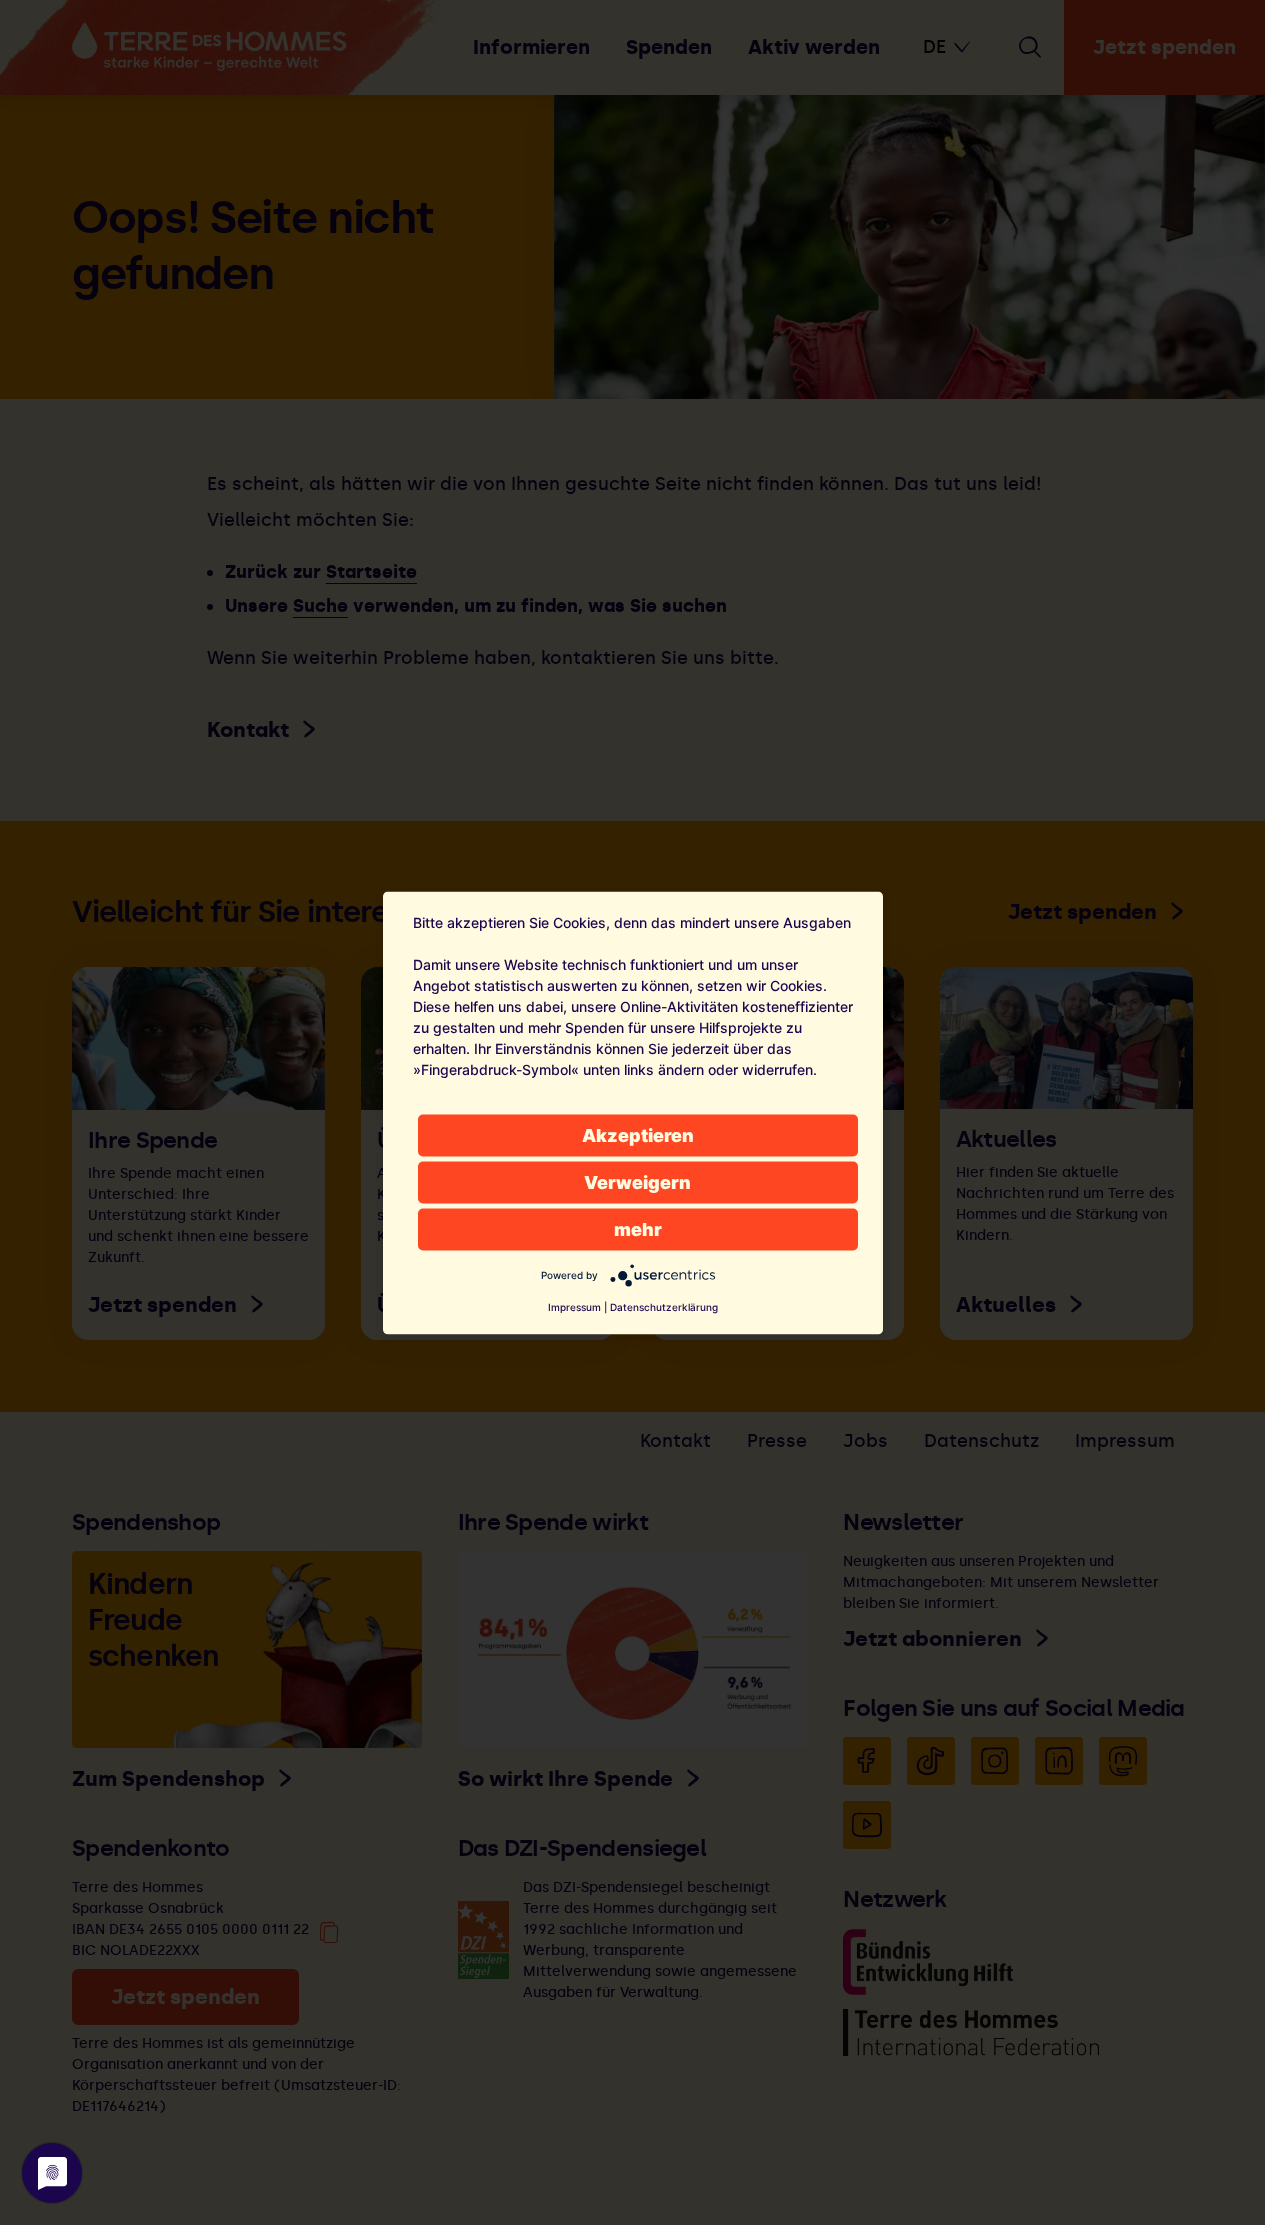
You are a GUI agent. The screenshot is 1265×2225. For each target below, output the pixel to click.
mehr (638, 1228)
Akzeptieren (638, 1134)
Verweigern (637, 1181)
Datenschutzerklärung (664, 1306)
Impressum (574, 1306)
